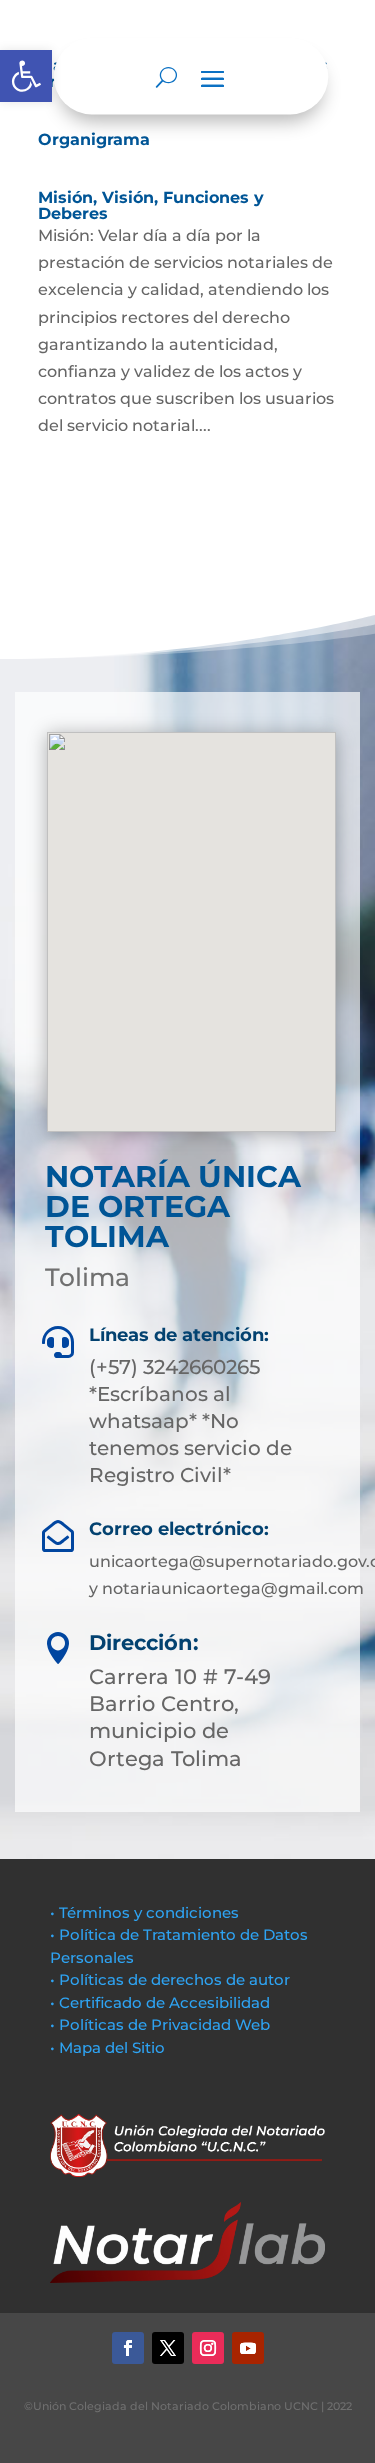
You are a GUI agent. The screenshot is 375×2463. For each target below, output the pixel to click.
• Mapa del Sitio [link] (109, 2047)
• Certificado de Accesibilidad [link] (160, 2002)
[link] (26, 76)
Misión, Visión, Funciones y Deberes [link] (151, 205)
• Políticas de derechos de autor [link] (170, 1979)
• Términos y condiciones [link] (144, 1912)
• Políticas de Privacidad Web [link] (160, 2024)
